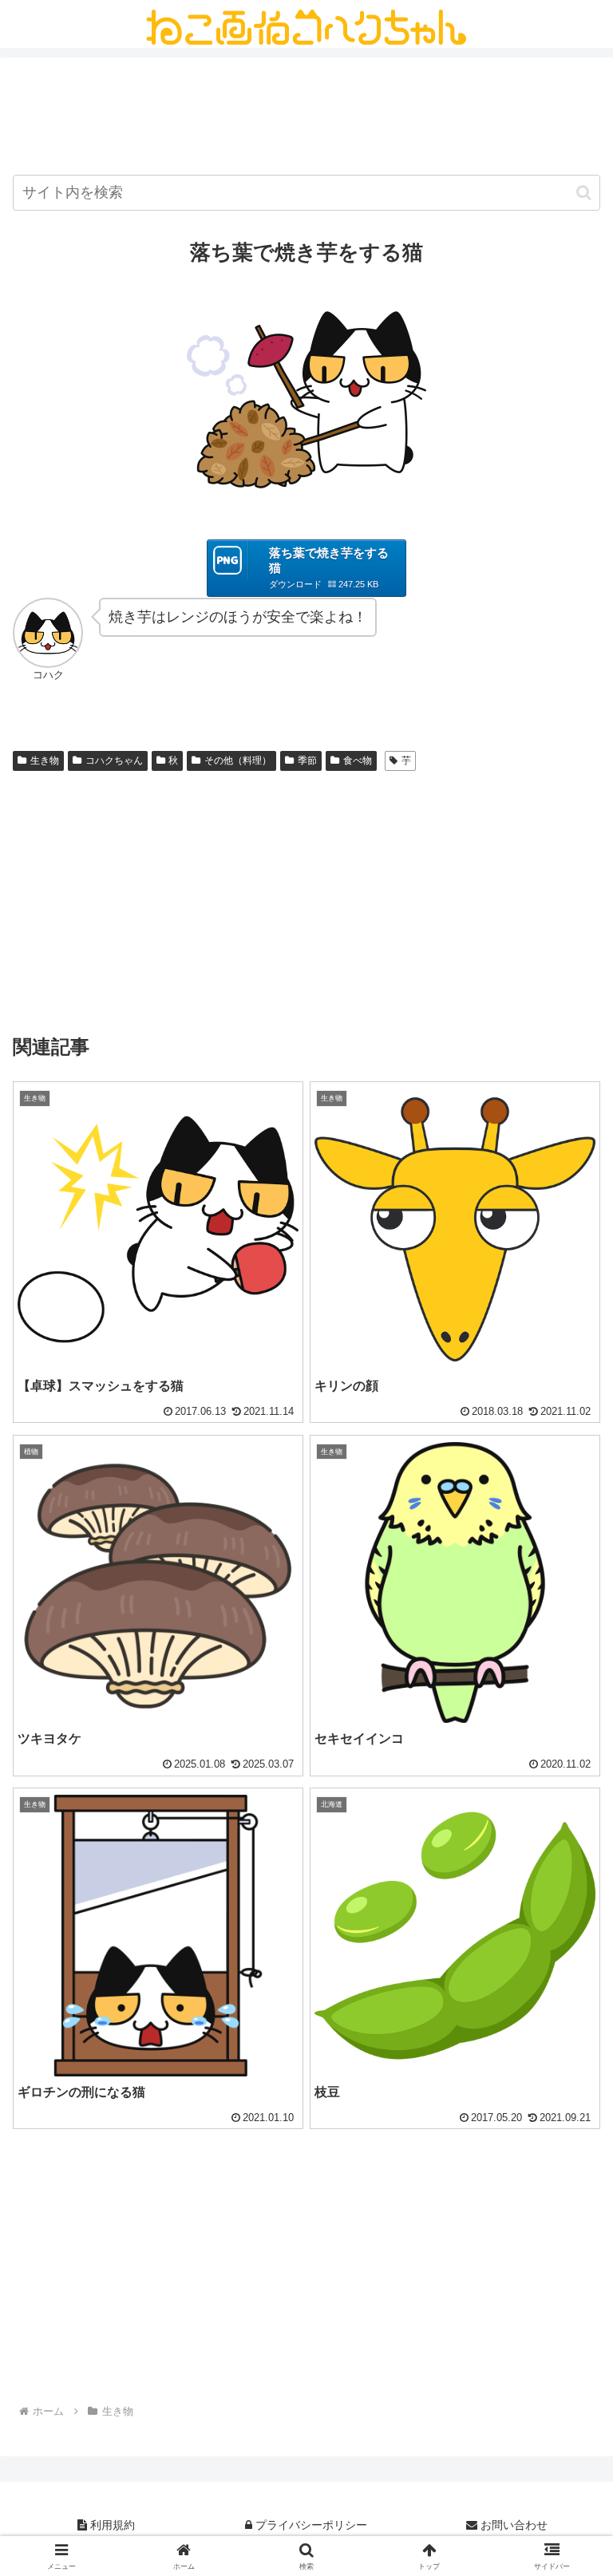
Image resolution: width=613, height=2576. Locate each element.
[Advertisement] (306, 119)
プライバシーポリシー (310, 2525)
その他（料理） (238, 761)
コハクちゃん (114, 761)
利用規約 (111, 2525)
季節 (307, 761)
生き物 (45, 761)
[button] (584, 193)
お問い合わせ (512, 2525)
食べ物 (358, 761)
